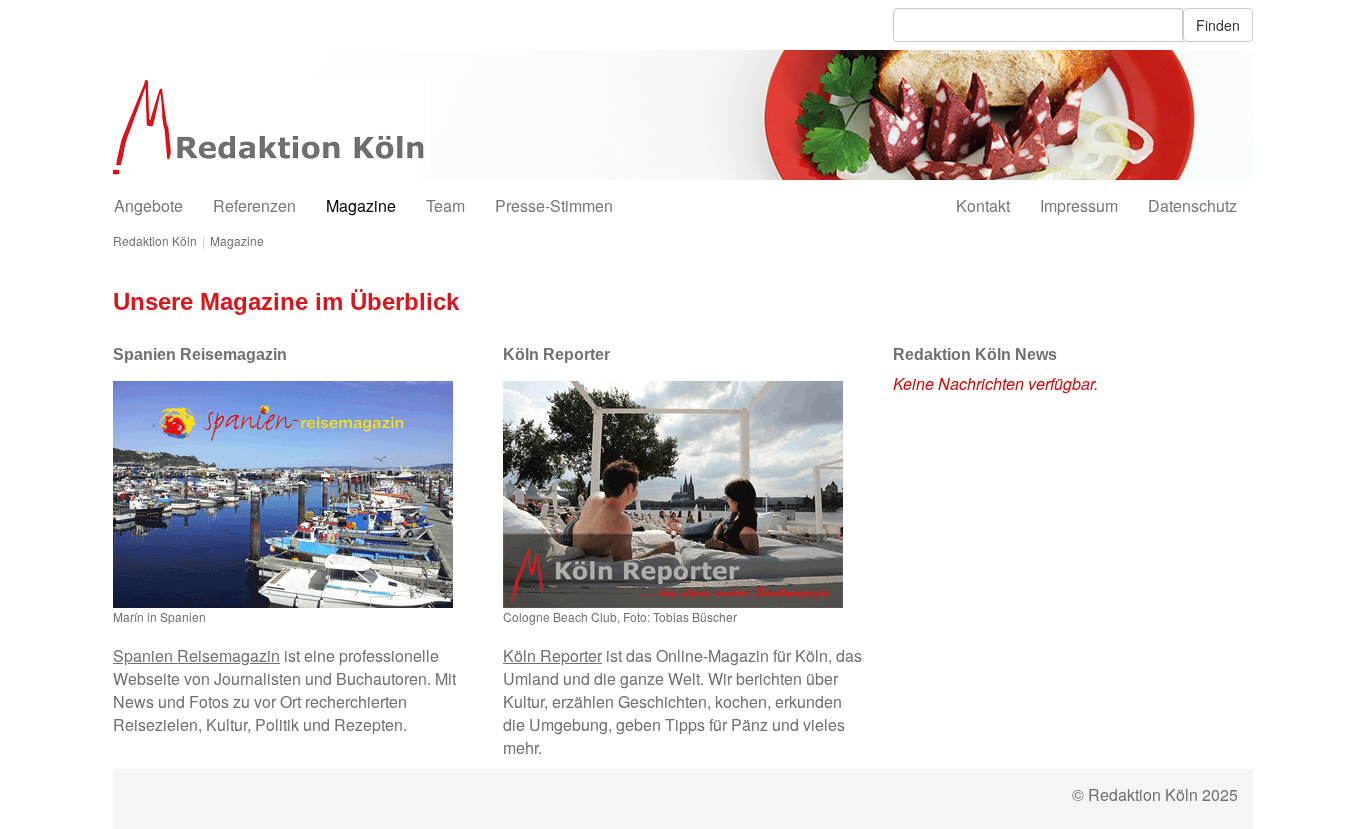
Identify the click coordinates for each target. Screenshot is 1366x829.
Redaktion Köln (155, 240)
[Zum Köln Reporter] (673, 494)
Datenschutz (1192, 205)
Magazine (361, 205)
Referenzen (254, 205)
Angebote (148, 205)
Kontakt (983, 205)
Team (445, 205)
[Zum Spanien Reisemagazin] (283, 494)
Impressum (1079, 205)
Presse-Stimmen (554, 205)
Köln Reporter (552, 655)
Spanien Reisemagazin (196, 655)
